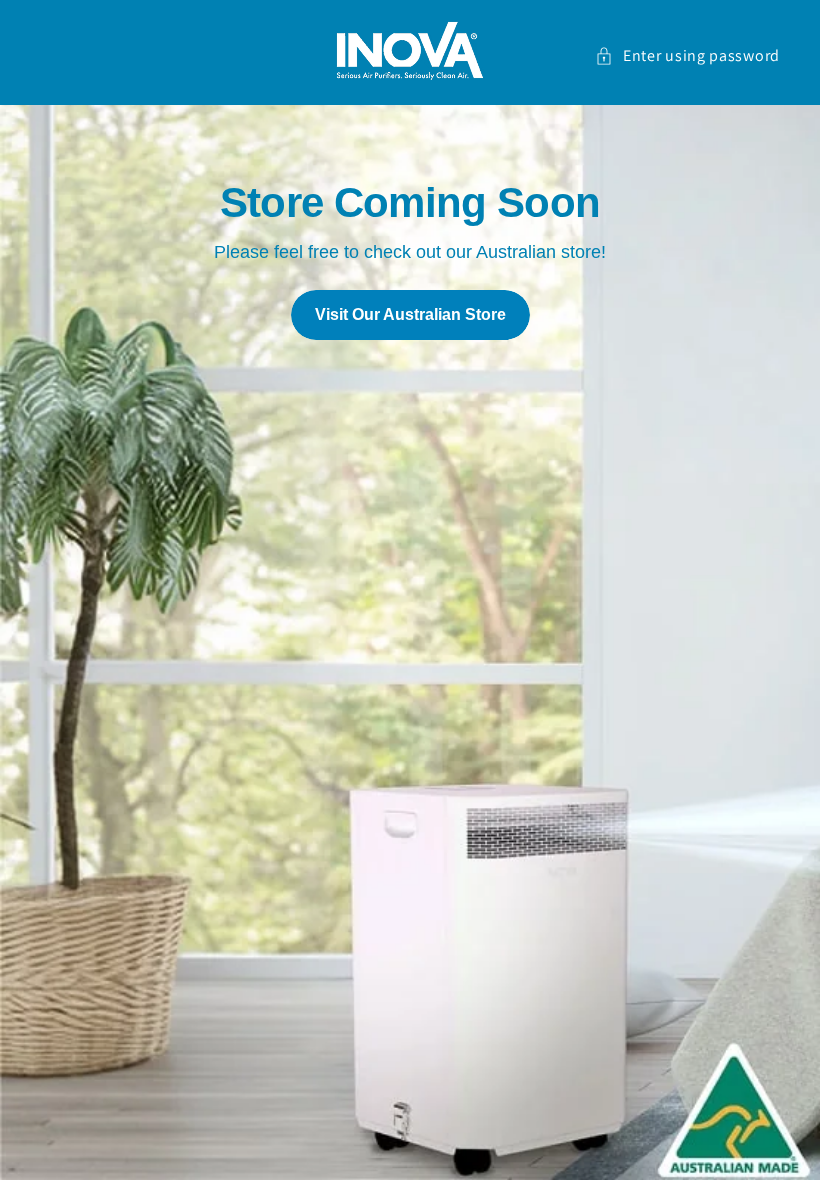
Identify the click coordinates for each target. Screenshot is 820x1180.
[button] (682, 56)
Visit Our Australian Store (410, 314)
